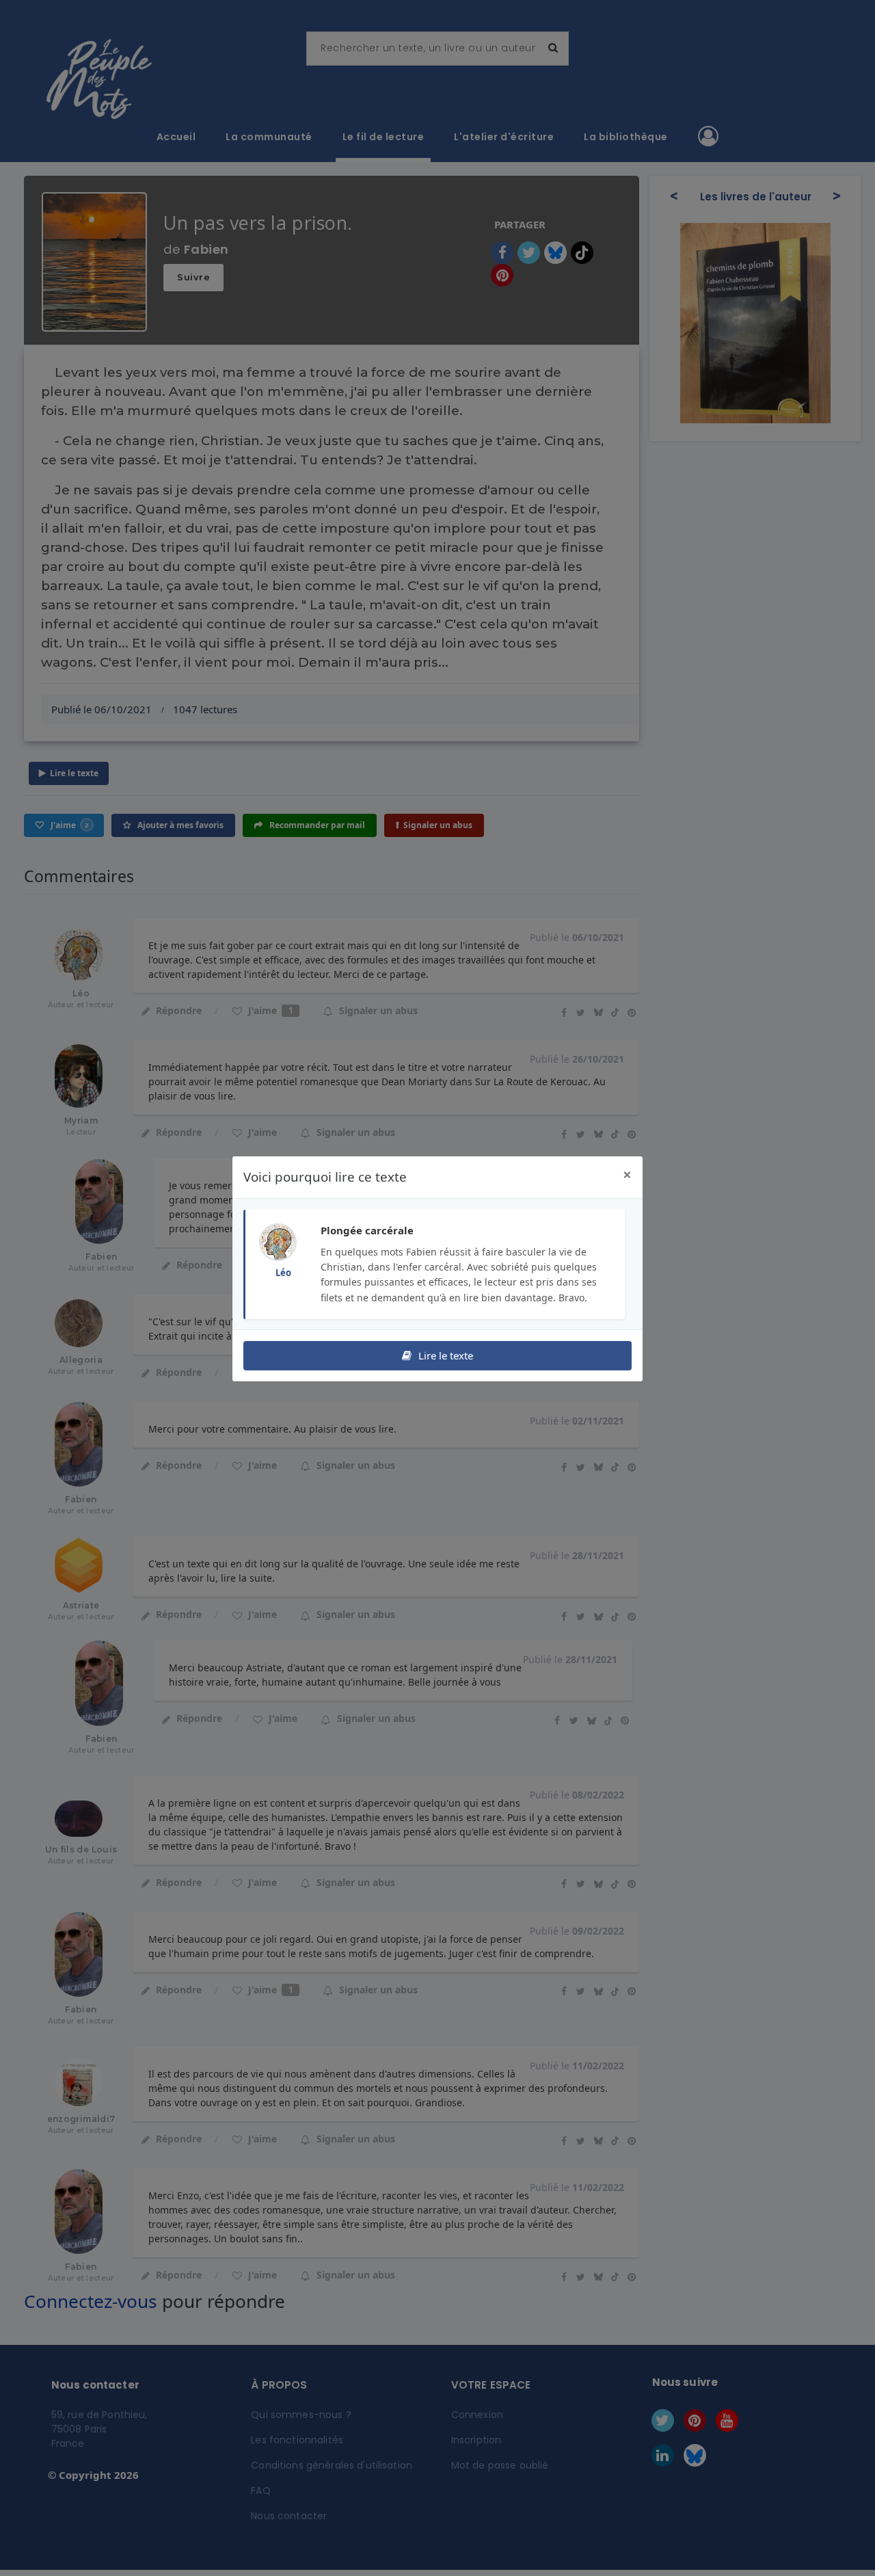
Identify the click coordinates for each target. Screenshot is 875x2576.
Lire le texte (444, 1355)
